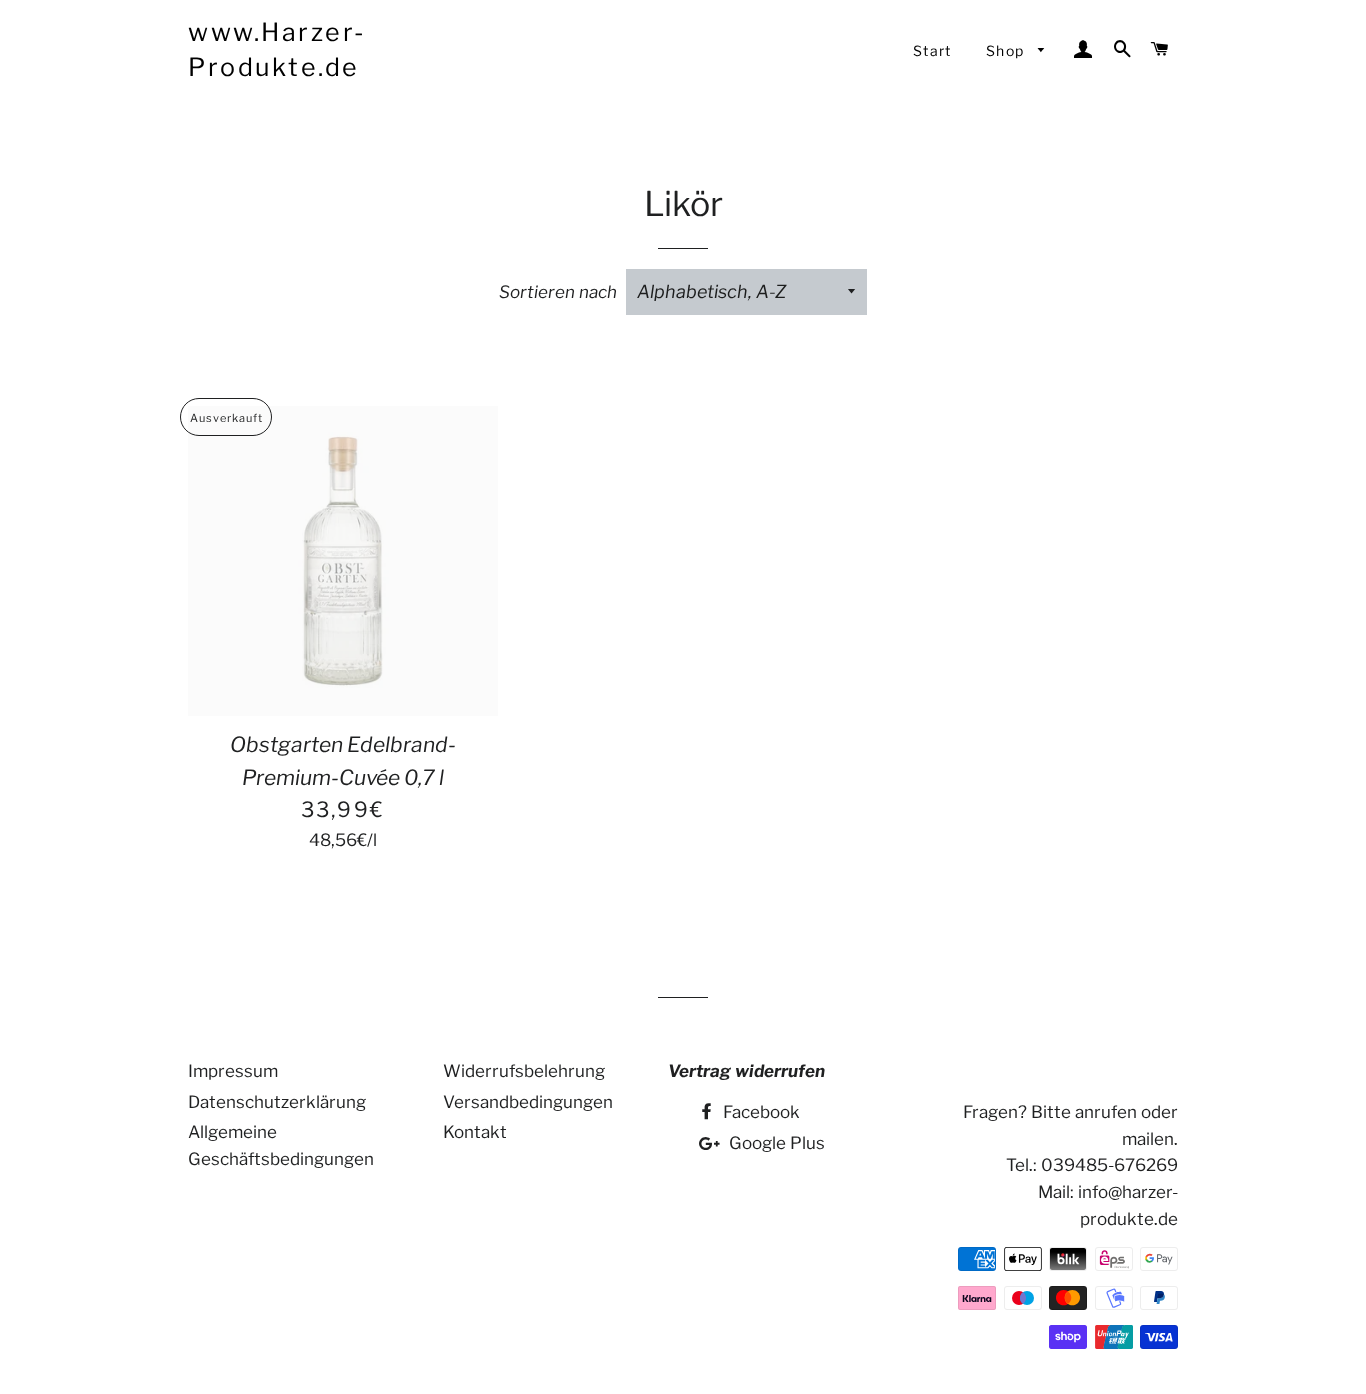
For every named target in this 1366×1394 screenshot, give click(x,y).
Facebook (759, 1112)
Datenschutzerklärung (277, 1102)
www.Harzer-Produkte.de (277, 49)
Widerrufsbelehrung (524, 1071)
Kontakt (475, 1132)
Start (932, 50)
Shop (1007, 50)
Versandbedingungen (528, 1102)
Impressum (233, 1071)
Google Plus (775, 1143)
